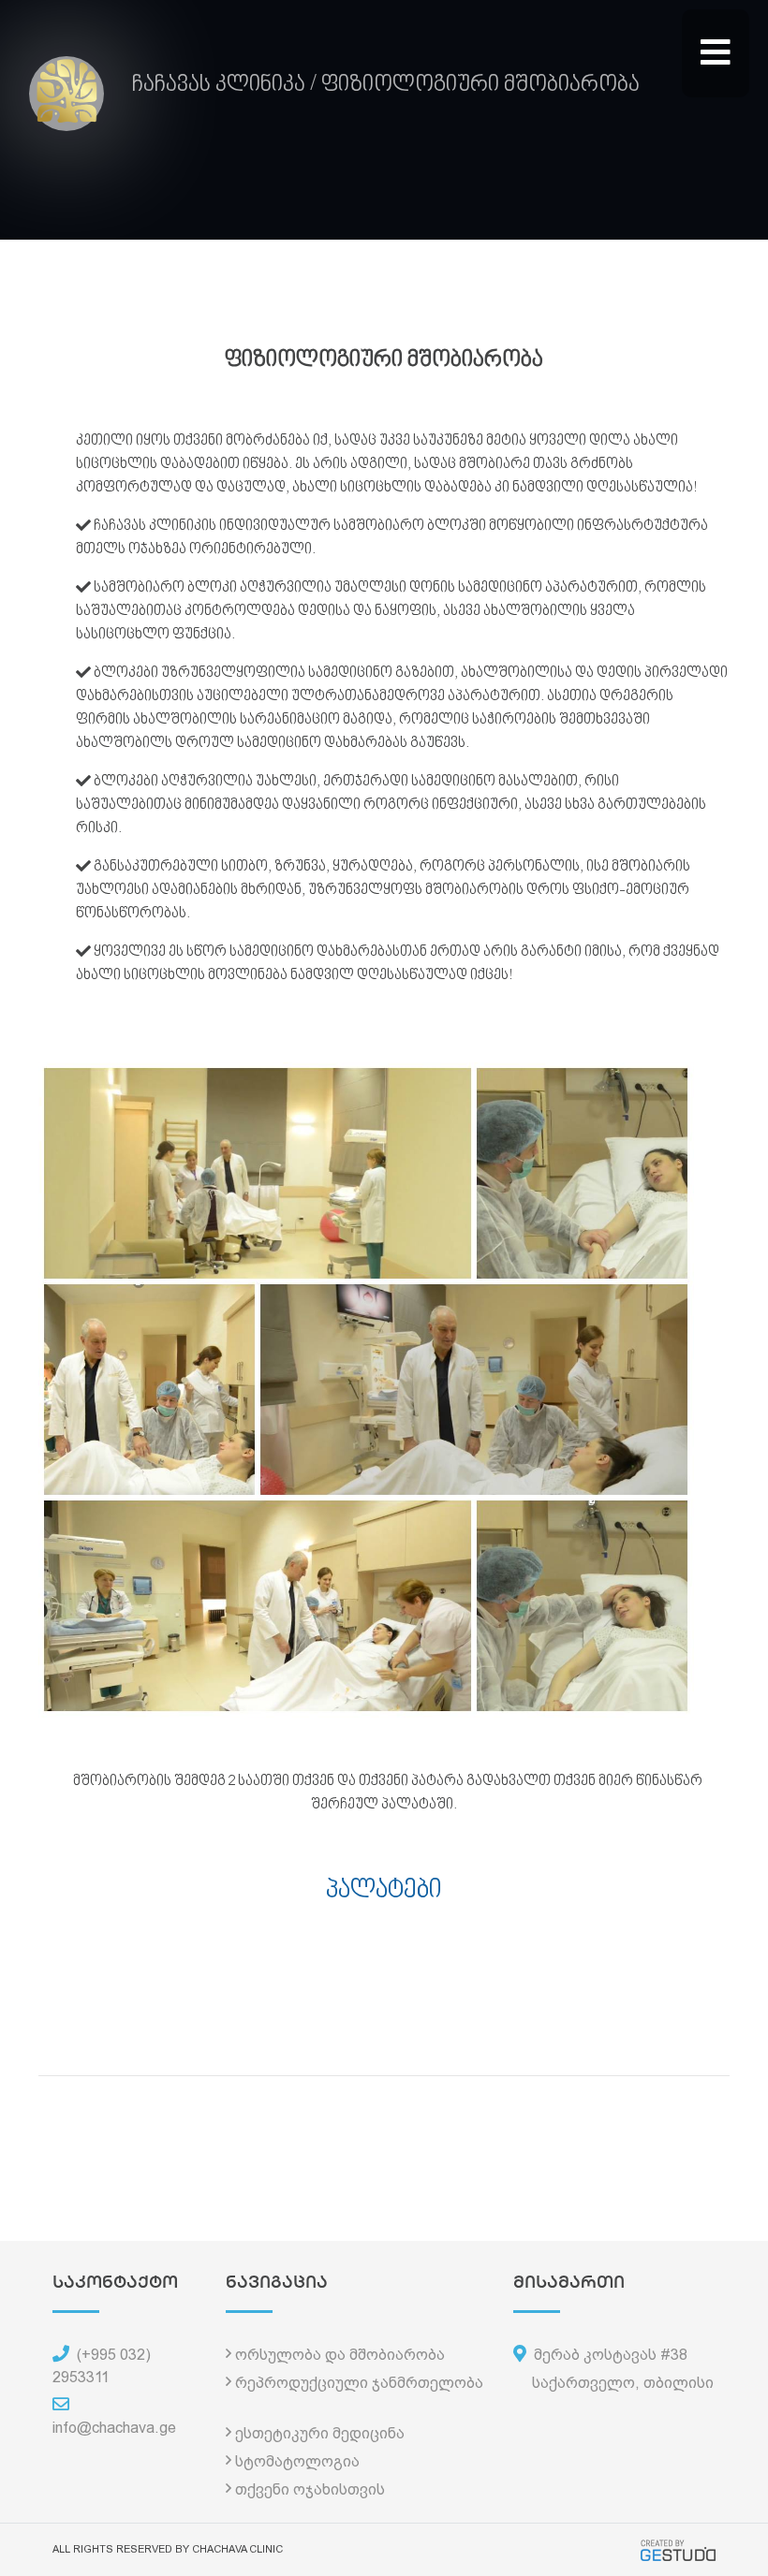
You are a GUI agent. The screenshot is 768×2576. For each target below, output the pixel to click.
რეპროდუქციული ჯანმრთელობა (359, 2383)
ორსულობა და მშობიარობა (340, 2355)
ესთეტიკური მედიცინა (320, 2433)
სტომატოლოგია (297, 2461)
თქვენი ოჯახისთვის (310, 2489)
